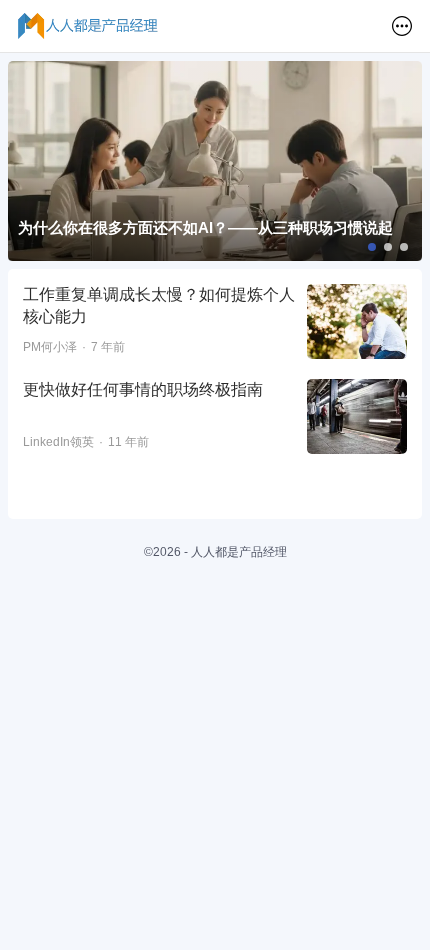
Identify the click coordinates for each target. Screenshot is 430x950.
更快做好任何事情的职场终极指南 (143, 389)
